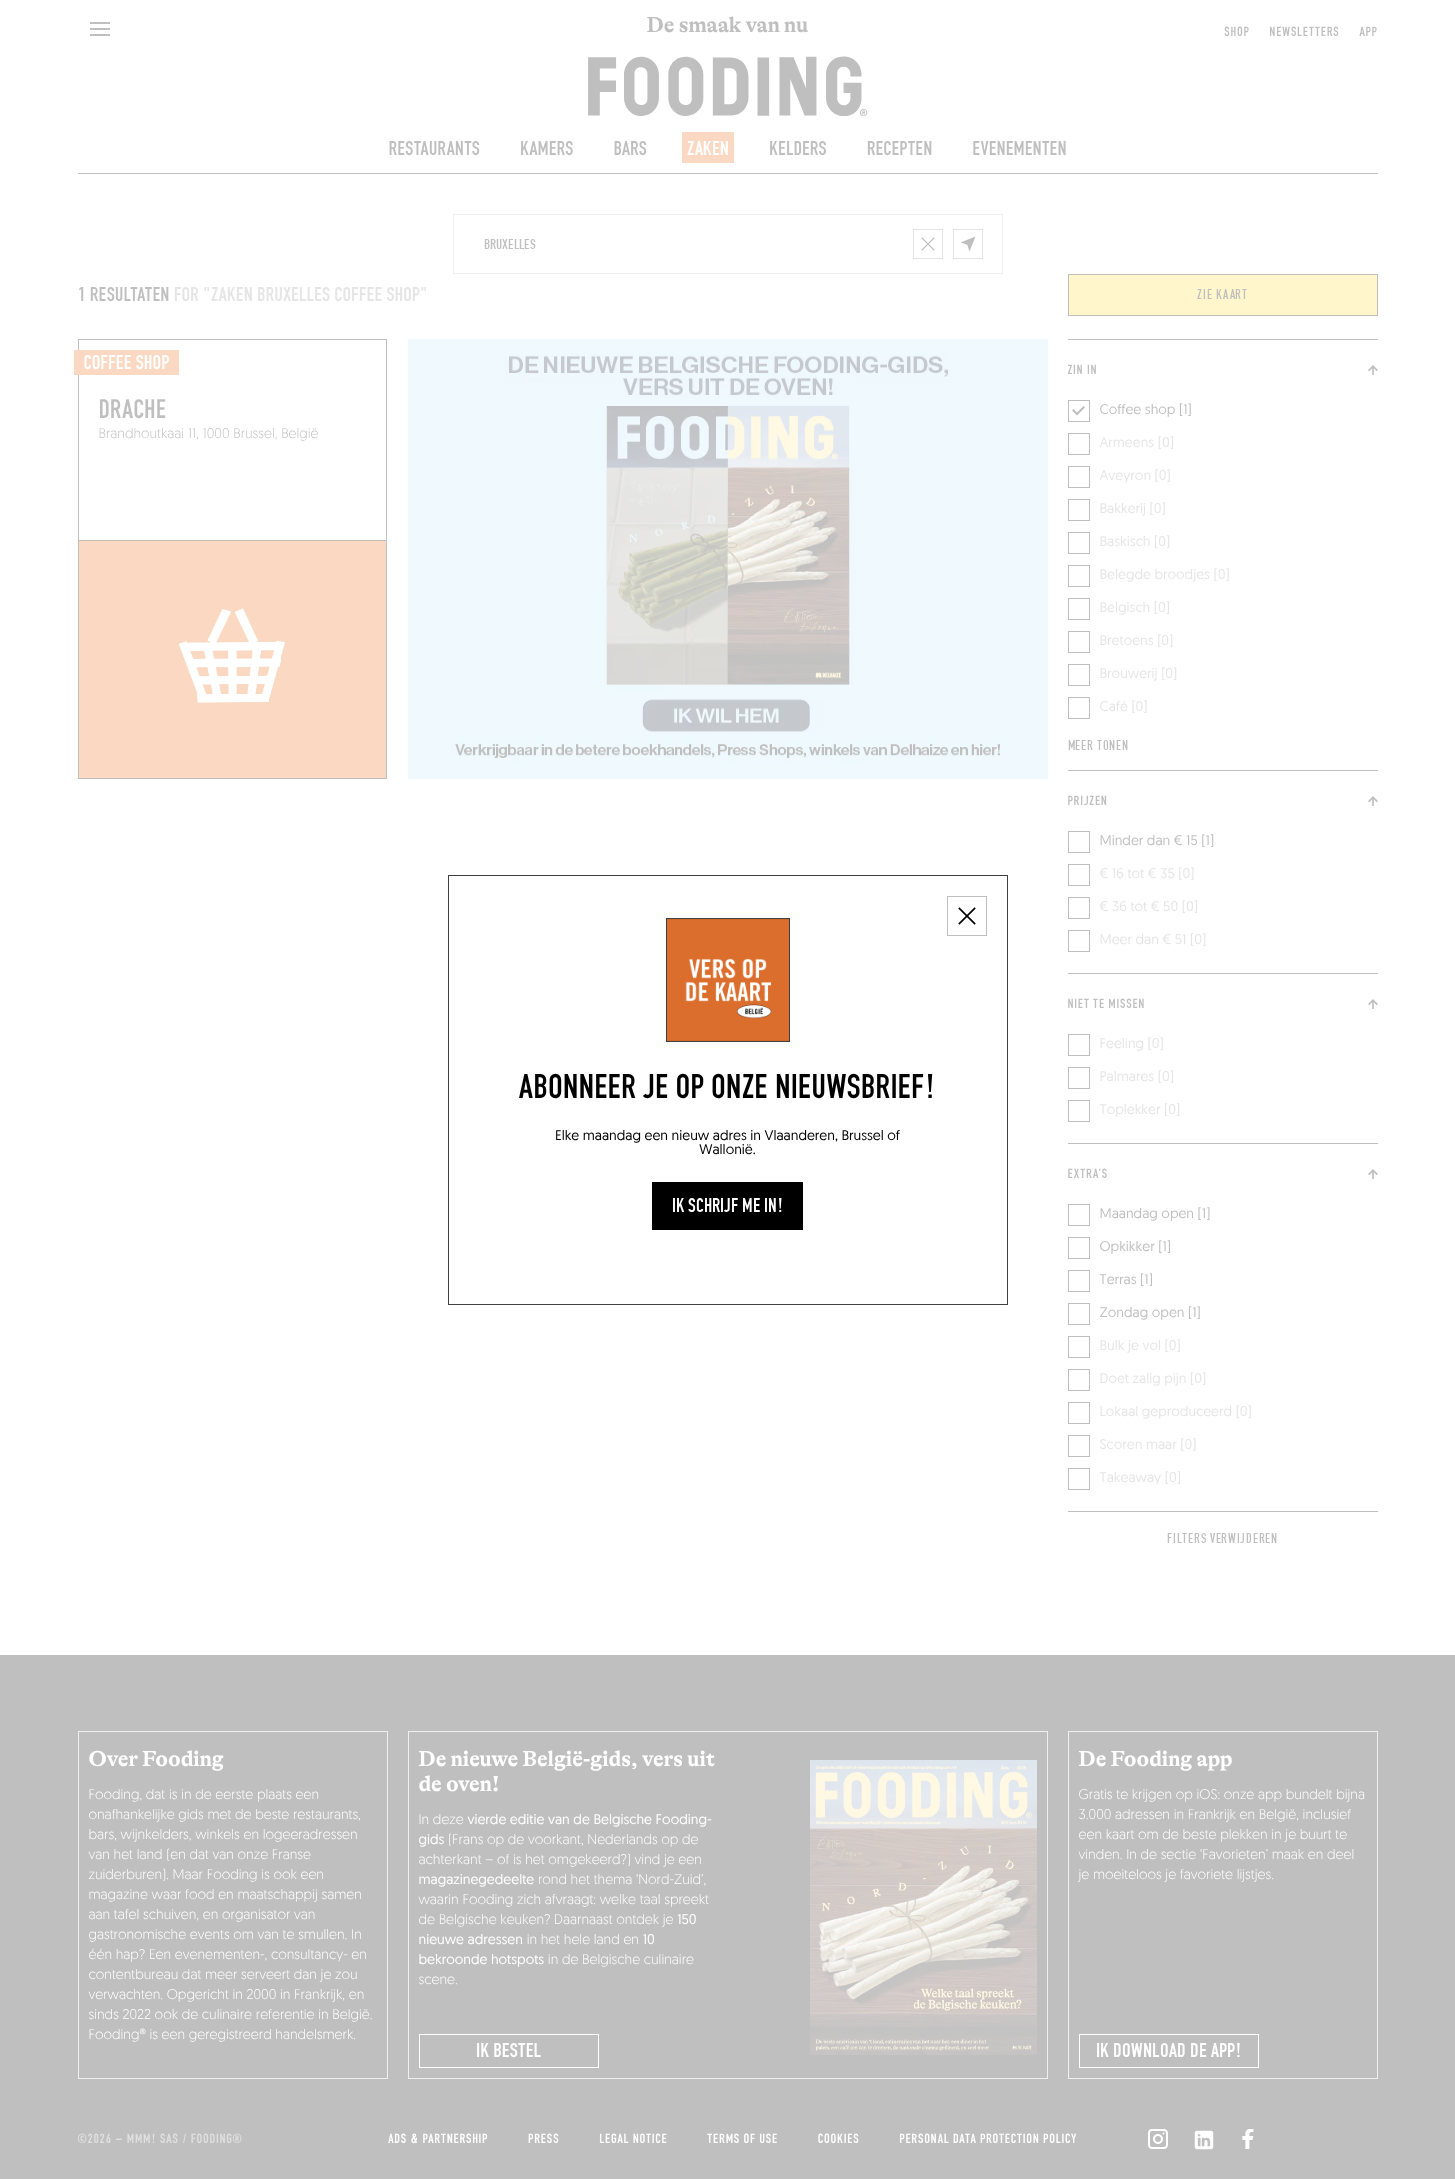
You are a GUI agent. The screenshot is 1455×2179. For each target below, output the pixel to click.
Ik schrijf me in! (727, 1206)
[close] (967, 916)
